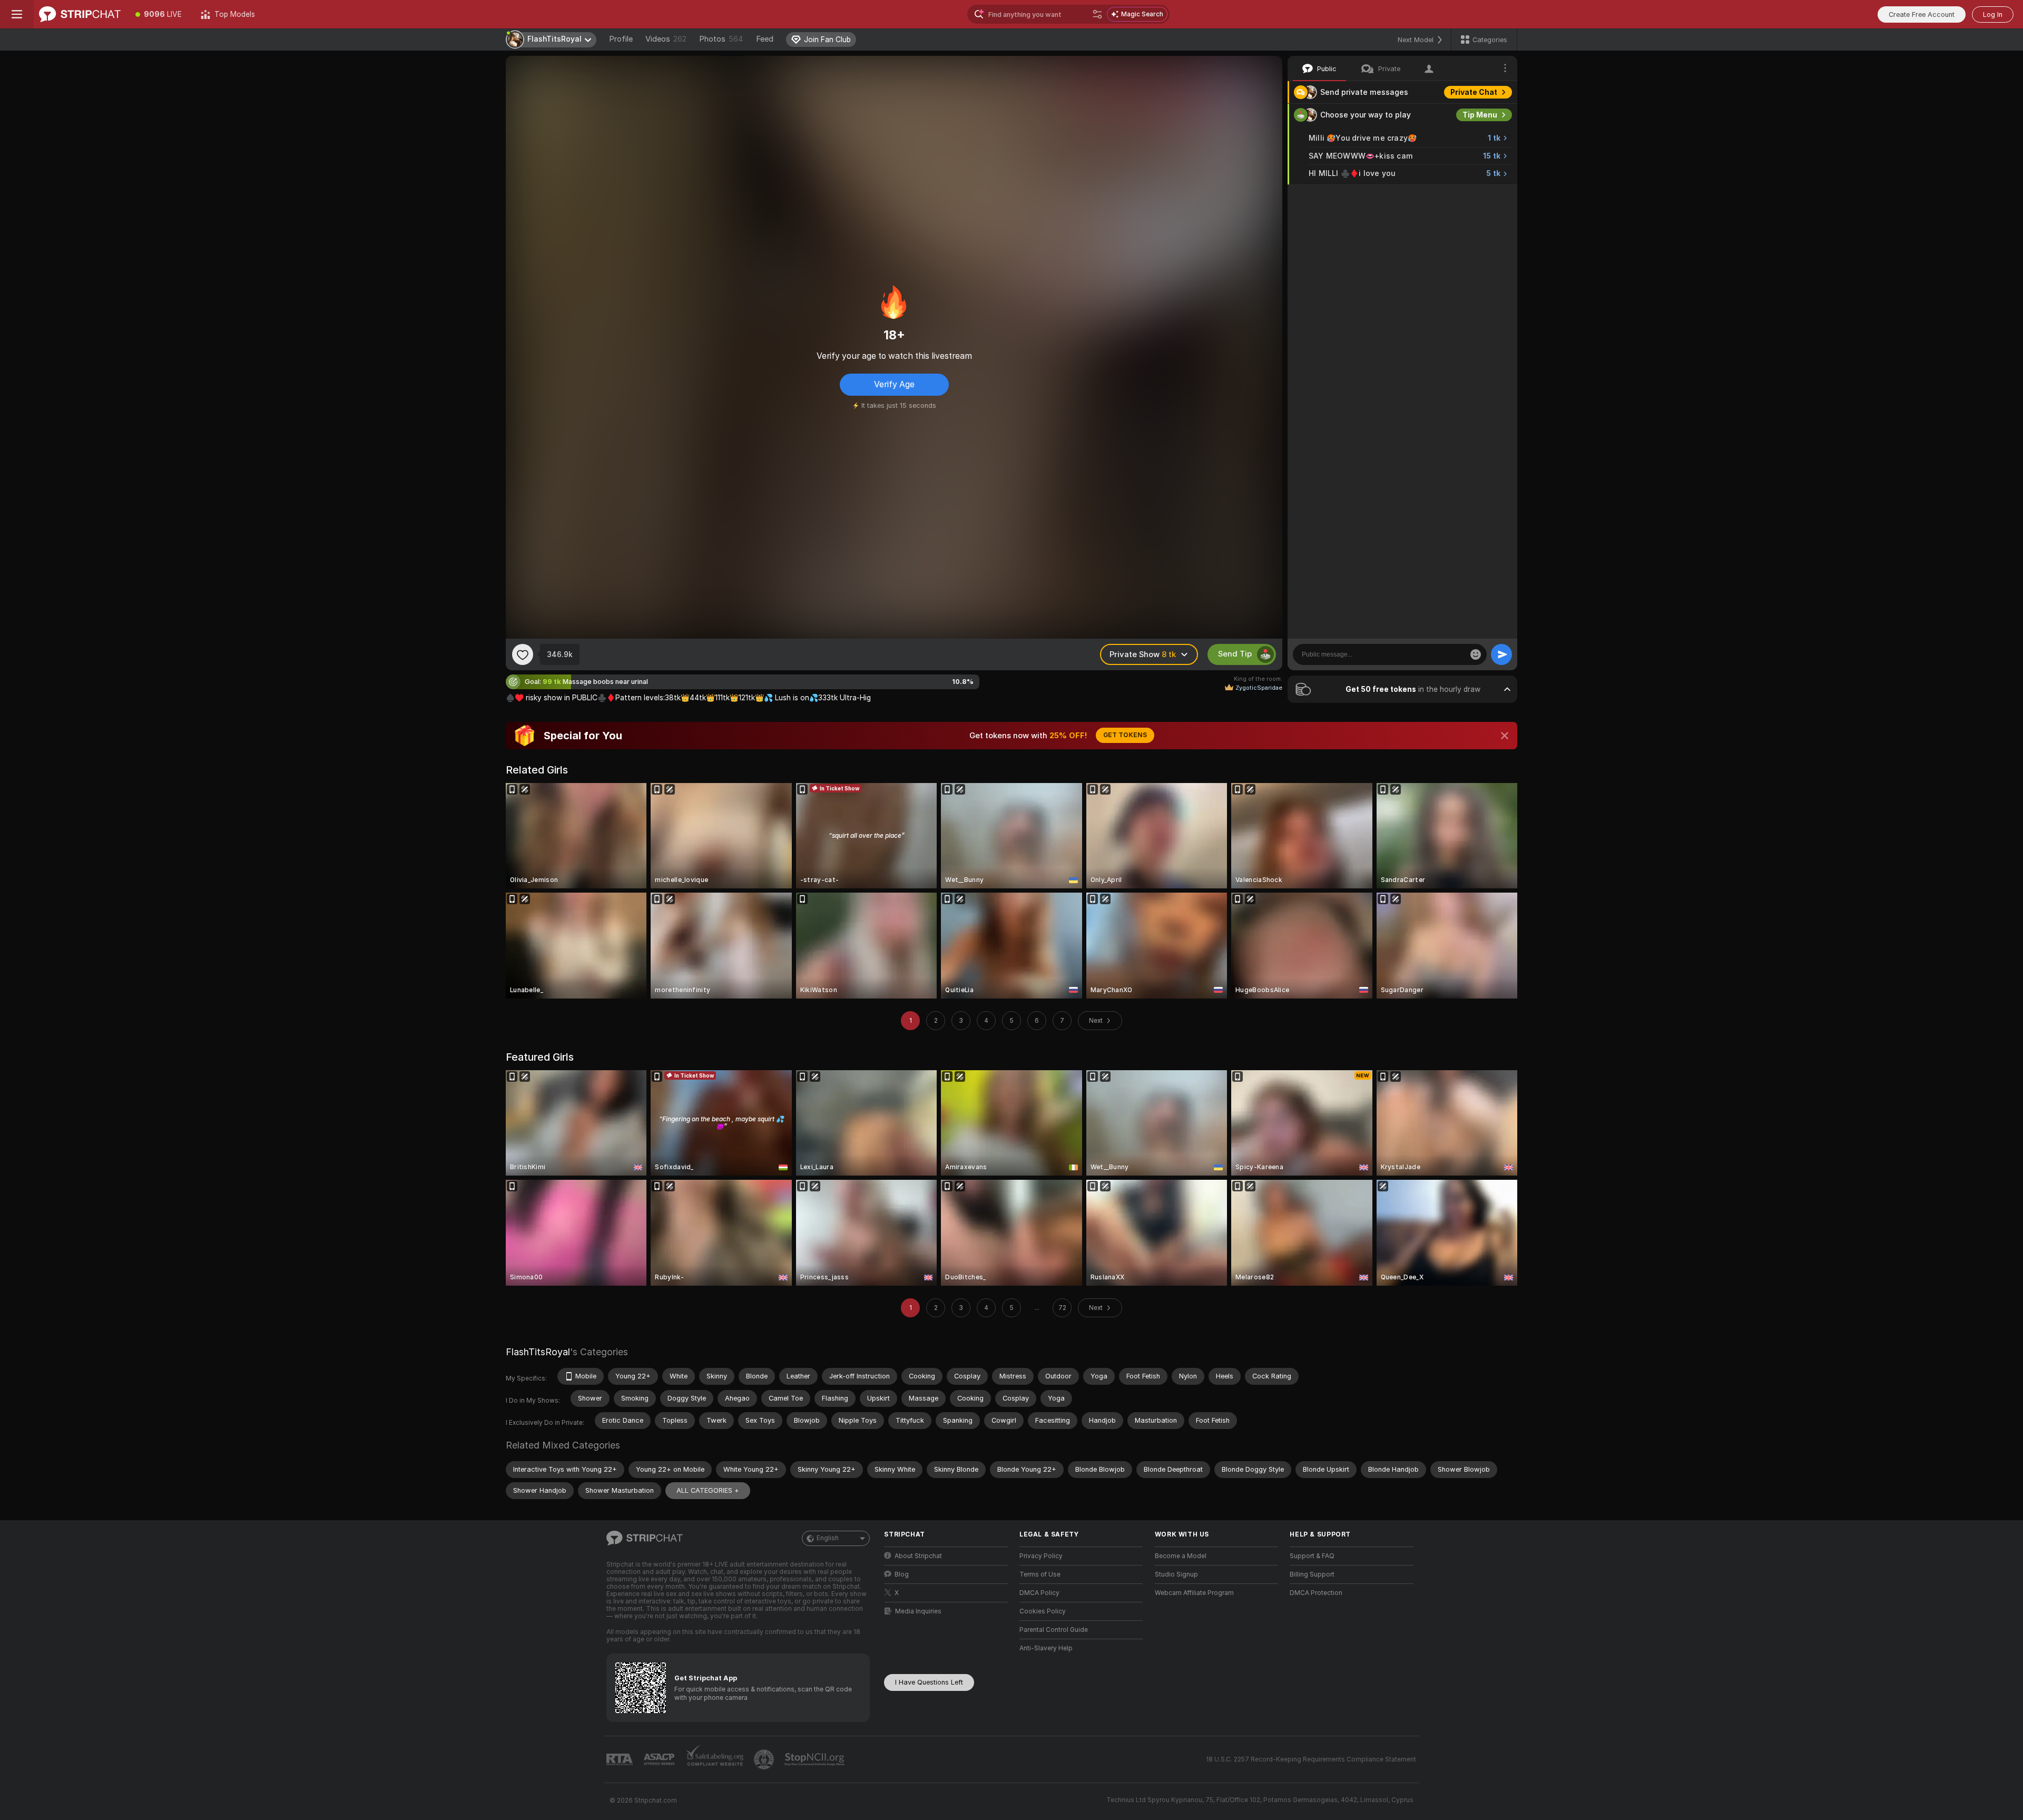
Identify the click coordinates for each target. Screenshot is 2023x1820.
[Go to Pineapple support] (765, 1759)
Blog (902, 1574)
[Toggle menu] (17, 14)
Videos (666, 39)
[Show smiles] (1476, 654)
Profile (621, 39)
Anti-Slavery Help (1046, 1648)
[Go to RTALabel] (621, 1760)
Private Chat (1474, 92)
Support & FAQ (1312, 1556)
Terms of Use (1040, 1574)
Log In (1993, 14)
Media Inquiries (918, 1611)
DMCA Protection (1316, 1593)
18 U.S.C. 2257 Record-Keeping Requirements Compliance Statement (1311, 1759)
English (828, 1538)
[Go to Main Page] (80, 14)
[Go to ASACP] (660, 1759)
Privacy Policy (1041, 1556)
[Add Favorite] (523, 654)
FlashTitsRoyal (538, 1352)
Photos (721, 39)
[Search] (1097, 14)
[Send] (1501, 654)
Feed (765, 39)
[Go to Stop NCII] (816, 1759)
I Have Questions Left (929, 1682)
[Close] (1505, 736)
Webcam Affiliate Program (1194, 1593)
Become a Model (1181, 1556)
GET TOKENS (1125, 735)
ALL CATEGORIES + (708, 1490)
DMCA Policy (1039, 1593)
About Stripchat (918, 1556)
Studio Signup (1176, 1574)
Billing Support (1312, 1574)
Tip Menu (1480, 115)
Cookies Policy (1043, 1611)
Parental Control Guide (1054, 1630)
